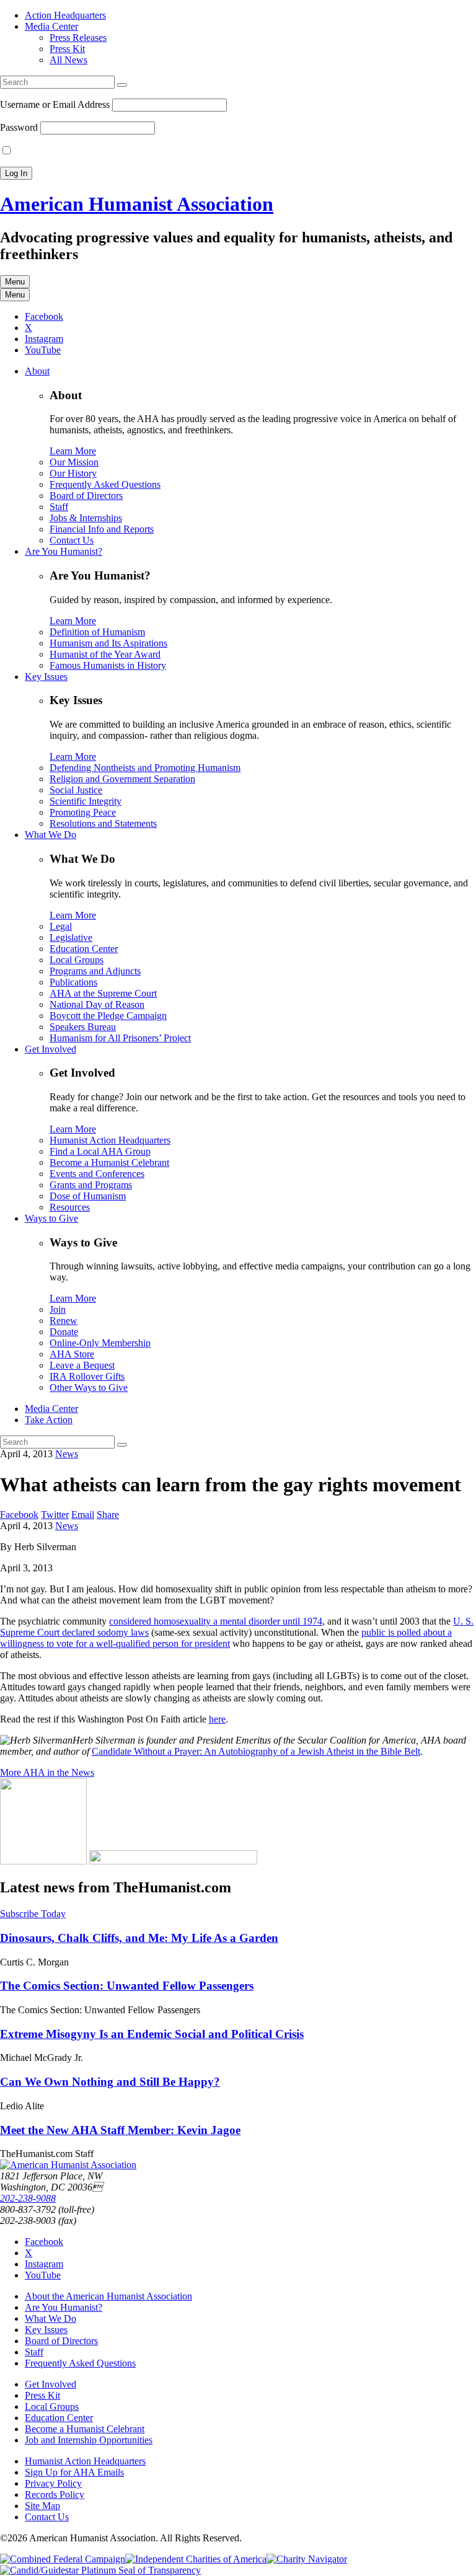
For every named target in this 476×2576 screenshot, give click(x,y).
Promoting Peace (83, 812)
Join (58, 1309)
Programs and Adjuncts (95, 971)
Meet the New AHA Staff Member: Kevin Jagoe (120, 2130)
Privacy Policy (53, 2483)
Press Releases (78, 37)
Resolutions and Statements (103, 823)
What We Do (51, 835)
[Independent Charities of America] (196, 2559)
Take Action (49, 1420)
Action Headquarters (65, 15)
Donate (64, 1332)
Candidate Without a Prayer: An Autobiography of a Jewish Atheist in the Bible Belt (256, 1751)
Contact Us (72, 540)
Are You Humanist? (64, 551)
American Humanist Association (137, 204)
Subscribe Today (33, 1914)
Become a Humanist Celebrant (109, 1162)
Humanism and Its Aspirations (108, 643)
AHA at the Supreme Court (103, 993)
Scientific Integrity (86, 801)
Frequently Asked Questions (105, 484)
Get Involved (51, 1049)
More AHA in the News (47, 1772)
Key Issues (46, 677)
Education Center (84, 949)
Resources (70, 1207)
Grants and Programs (91, 1185)
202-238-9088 (28, 2198)
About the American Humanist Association (108, 2296)
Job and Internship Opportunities (89, 2440)
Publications (73, 982)
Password (19, 127)
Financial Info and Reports (102, 529)
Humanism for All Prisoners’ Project (120, 1038)
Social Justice (76, 790)
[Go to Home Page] (68, 2165)
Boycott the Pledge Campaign (108, 1016)
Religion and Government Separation (122, 779)
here (217, 1719)
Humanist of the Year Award (105, 654)
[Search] (122, 85)
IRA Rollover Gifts (87, 1376)
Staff (59, 507)
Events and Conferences (97, 1174)
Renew (64, 1321)
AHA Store (72, 1354)
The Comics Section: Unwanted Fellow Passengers (127, 1986)
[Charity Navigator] (307, 2559)
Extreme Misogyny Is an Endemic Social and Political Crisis (152, 2034)
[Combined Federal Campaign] (63, 2559)
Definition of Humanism (97, 632)
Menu (15, 282)
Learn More (73, 451)
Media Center (51, 26)
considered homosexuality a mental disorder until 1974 (216, 1621)
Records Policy (55, 2494)
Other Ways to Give (89, 1387)
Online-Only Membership (100, 1343)
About (37, 371)
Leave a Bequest (82, 1365)
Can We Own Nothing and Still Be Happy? (110, 2082)
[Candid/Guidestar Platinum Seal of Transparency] (100, 2570)
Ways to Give (51, 1218)
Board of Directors (86, 496)
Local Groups (77, 960)
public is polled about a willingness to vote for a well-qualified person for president (226, 1638)
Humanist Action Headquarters (110, 1140)
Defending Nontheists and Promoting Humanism (145, 768)
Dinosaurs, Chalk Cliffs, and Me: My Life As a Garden (139, 1938)
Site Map (42, 2506)
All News (68, 60)
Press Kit (67, 49)
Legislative (71, 937)
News (67, 1454)
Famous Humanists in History (108, 665)
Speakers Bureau (83, 1027)
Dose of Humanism (88, 1196)
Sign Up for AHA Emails (74, 2472)
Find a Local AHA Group (100, 1151)
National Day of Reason (97, 1004)
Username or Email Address (55, 104)
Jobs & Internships (86, 518)
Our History (73, 473)
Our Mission (74, 462)
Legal (61, 926)
